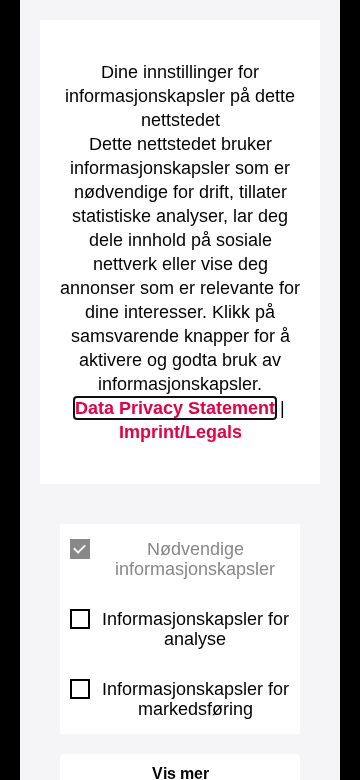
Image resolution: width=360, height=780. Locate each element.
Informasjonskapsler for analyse (195, 629)
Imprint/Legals (180, 432)
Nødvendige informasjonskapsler (195, 559)
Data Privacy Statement (175, 408)
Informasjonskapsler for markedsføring (195, 699)
